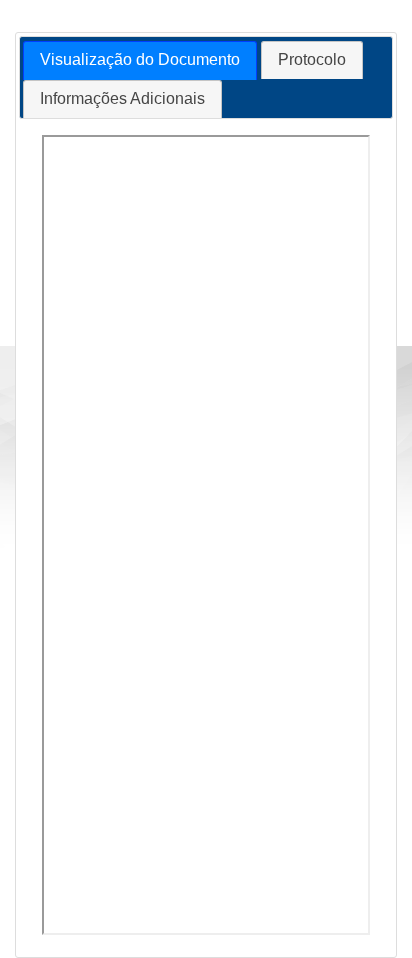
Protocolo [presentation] (312, 59)
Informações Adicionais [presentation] (122, 98)
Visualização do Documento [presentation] (140, 59)
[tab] (140, 60)
